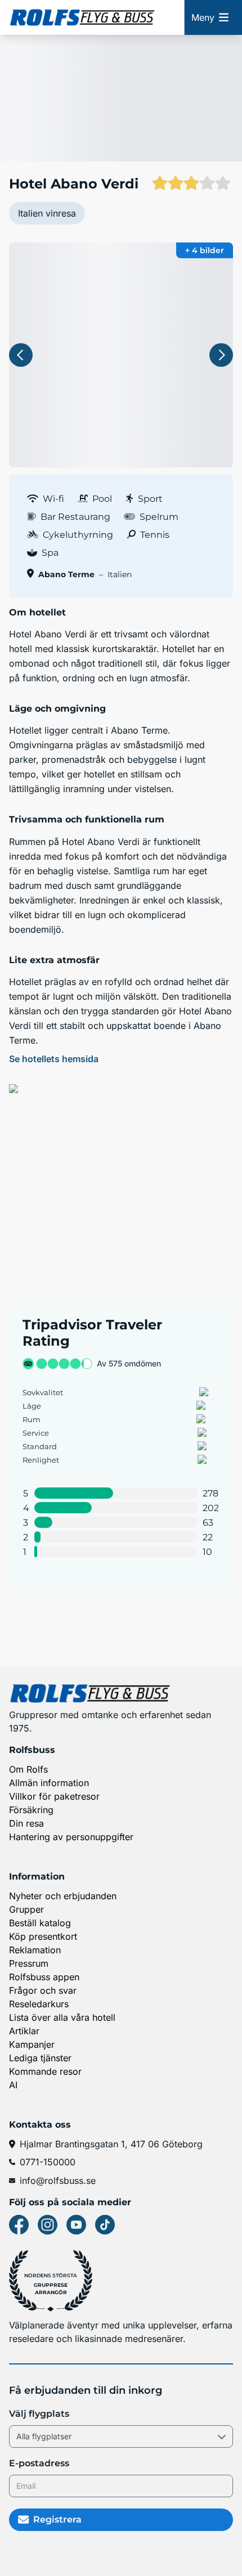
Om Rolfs (28, 1769)
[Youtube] (76, 2225)
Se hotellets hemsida (54, 1059)
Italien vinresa (47, 213)
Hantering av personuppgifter (71, 1837)
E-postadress (39, 2463)
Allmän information (49, 1783)
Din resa (26, 1823)
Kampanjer (32, 2044)
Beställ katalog (40, 1923)
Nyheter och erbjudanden (63, 1896)
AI (13, 2085)
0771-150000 (48, 2162)
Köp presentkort (43, 1936)
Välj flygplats (39, 2414)
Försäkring (31, 1810)
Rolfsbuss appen (44, 1977)
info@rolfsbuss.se (58, 2181)
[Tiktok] (105, 2225)
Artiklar (24, 2031)
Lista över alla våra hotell (62, 2017)
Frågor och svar (43, 1990)
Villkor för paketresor (54, 1796)
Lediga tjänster (40, 2058)
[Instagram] (48, 2225)
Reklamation (35, 1950)
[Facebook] (19, 2225)
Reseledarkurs (39, 2004)
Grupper (26, 1909)
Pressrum (29, 1963)
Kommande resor (45, 2071)
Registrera (57, 2519)
